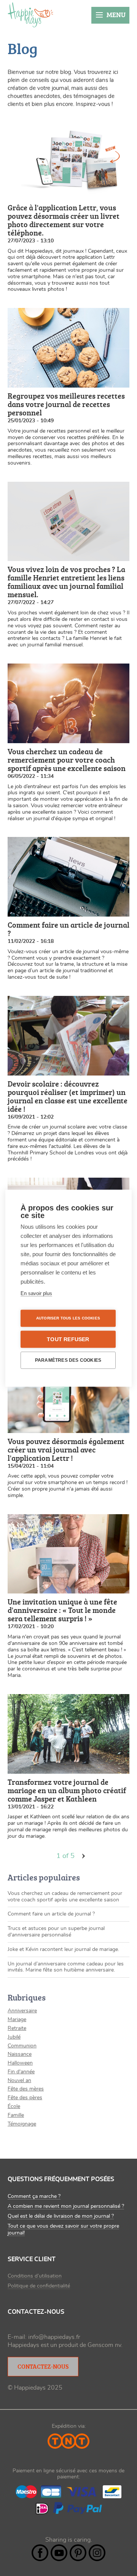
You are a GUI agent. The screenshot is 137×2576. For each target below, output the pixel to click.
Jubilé (14, 2037)
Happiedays (30, 15)
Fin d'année (21, 2072)
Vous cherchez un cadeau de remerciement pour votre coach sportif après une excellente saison (65, 1897)
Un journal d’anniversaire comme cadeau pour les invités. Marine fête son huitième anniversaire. (66, 1967)
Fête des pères (25, 2098)
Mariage (17, 2020)
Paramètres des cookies (68, 1360)
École (14, 2106)
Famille (16, 2115)
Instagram (97, 2553)
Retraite (17, 2028)
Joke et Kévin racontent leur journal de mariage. (63, 1949)
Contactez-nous (43, 2366)
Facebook (40, 2553)
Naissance (20, 2054)
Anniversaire (22, 2011)
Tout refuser (68, 1339)
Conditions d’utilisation (35, 2276)
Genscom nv (104, 2345)
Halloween (20, 2063)
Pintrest (78, 2553)
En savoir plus (36, 1293)
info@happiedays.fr (54, 2337)
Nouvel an (19, 2081)
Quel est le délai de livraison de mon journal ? (61, 2216)
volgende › (84, 1856)
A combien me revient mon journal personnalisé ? (66, 2206)
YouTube (59, 2553)
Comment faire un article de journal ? (51, 1914)
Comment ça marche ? (34, 2196)
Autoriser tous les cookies (68, 1318)
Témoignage (22, 2124)
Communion (22, 2046)
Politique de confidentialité (39, 2286)
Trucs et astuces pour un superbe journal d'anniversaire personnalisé (56, 1932)
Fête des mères (26, 2089)
